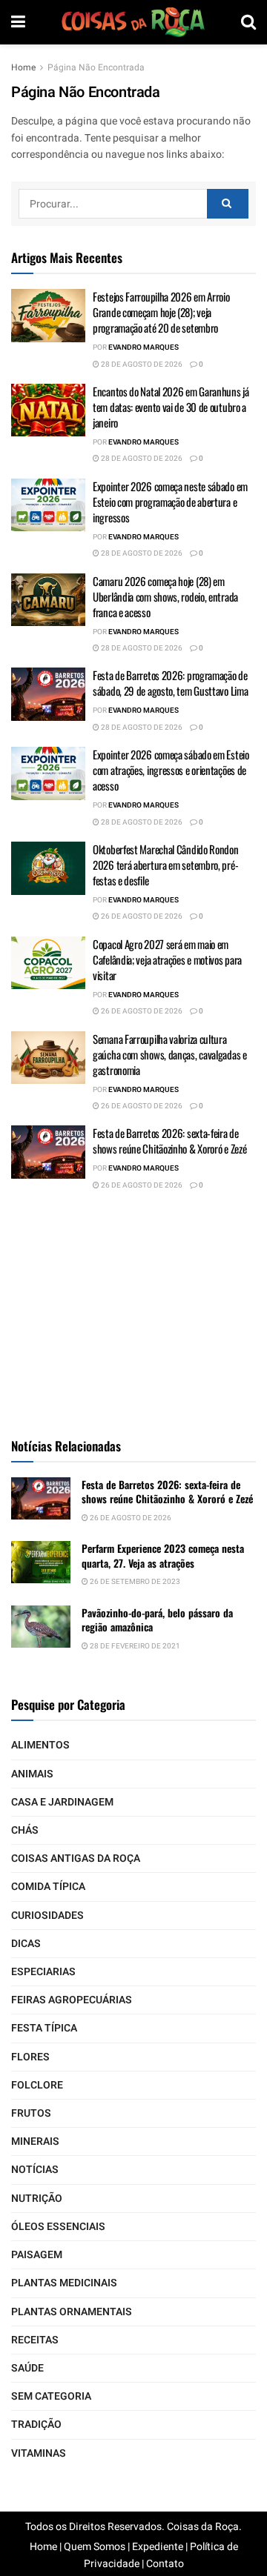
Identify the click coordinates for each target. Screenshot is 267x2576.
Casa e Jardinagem (62, 1802)
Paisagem (37, 2255)
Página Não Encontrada (96, 67)
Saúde (27, 2368)
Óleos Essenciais (58, 2227)
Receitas (35, 2340)
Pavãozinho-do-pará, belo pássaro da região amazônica (157, 1620)
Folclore (37, 2085)
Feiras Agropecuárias (72, 2000)
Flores (30, 2057)
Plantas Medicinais (64, 2283)
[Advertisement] (133, 1312)
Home (23, 67)
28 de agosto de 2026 (141, 365)
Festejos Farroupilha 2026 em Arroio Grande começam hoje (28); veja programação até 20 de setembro (161, 312)
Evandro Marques (144, 347)
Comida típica (48, 1887)
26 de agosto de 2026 (141, 916)
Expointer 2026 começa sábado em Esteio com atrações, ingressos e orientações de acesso (171, 770)
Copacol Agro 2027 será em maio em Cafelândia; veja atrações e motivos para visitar (167, 959)
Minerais (35, 2141)
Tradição (36, 2424)
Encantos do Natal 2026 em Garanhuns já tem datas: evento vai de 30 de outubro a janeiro (171, 407)
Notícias (35, 2170)
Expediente (158, 2547)
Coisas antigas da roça (76, 1858)
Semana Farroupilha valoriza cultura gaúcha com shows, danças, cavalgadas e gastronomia (170, 1054)
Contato (165, 2564)
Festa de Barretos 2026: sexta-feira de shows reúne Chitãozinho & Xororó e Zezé (169, 1141)
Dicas (26, 1944)
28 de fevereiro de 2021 (134, 1646)
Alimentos (40, 1745)
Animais (32, 1774)
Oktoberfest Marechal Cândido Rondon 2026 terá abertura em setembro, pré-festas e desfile (166, 865)
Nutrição (37, 2199)
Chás (25, 1830)
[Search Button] (228, 204)
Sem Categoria (51, 2396)
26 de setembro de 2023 (134, 1582)
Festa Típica (44, 2028)
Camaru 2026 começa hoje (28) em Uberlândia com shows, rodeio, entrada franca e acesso (165, 596)
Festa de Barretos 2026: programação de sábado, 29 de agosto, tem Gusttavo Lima (170, 683)
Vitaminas (39, 2453)
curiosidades (47, 1916)
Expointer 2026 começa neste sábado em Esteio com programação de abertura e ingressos (170, 502)
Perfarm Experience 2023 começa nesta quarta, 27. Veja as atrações (163, 1555)
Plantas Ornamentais (72, 2312)
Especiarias (43, 1972)
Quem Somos (95, 2547)
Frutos (31, 2113)
